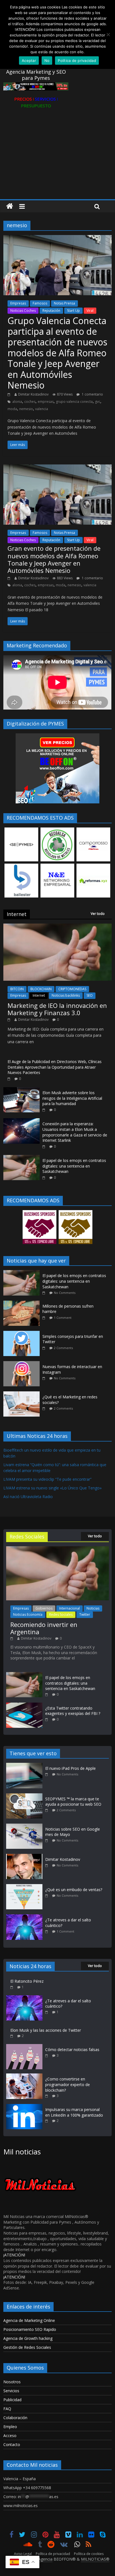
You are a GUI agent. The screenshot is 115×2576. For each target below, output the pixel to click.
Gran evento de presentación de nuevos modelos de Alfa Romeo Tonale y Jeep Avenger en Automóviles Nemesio (54, 559)
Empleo (10, 2427)
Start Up (73, 311)
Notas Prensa (64, 303)
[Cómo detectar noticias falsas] (24, 2047)
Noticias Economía (28, 1614)
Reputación (51, 311)
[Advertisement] (57, 158)
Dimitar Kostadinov (33, 394)
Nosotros (12, 2382)
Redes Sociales (61, 1614)
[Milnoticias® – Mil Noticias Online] (10, 206)
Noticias (93, 1608)
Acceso (10, 2436)
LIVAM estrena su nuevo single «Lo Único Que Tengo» (52, 1488)
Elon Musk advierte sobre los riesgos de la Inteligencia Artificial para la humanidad (72, 1098)
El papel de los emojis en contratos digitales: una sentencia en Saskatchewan (74, 1166)
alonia (17, 402)
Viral (90, 311)
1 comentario (92, 394)
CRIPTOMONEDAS (72, 989)
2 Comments (63, 1348)
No (47, 61)
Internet (39, 995)
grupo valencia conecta (74, 402)
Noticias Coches (23, 311)
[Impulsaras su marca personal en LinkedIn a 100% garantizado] (24, 2107)
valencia (42, 409)
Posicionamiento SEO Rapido (30, 2329)
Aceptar (29, 61)
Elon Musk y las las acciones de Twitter (46, 2030)
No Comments (65, 1293)
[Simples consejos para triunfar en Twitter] (23, 1334)
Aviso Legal (23, 2554)
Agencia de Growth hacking (28, 2338)
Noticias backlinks (66, 995)
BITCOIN (17, 989)
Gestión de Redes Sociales (27, 2347)
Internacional (70, 1608)
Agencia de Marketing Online (29, 2320)
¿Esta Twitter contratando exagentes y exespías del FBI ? (73, 1711)
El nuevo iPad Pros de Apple (70, 1768)
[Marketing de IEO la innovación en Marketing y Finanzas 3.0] (57, 927)
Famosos (40, 303)
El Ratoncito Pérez (27, 1981)
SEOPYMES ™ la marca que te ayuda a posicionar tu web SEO (73, 1802)
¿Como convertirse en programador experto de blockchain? (68, 2084)
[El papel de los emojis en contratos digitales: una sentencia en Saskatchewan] (21, 1158)
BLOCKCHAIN (41, 989)
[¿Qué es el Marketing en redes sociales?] (23, 1394)
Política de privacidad (53, 2554)
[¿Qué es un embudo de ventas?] (26, 1887)
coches (30, 402)
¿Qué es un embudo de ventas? (74, 1890)
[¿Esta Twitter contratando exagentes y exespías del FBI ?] (24, 1705)
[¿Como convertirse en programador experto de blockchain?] (24, 2076)
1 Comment (63, 1318)
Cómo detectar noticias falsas (72, 2050)
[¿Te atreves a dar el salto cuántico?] (26, 1917)
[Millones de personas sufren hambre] (23, 1304)
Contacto (12, 2444)
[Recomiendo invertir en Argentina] (57, 1549)
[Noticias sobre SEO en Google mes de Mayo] (26, 1826)
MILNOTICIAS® (95, 2559)
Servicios (11, 2391)
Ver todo (98, 914)
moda (12, 409)
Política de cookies (89, 2554)
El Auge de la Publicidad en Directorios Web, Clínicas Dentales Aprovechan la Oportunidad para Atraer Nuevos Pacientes (55, 1067)
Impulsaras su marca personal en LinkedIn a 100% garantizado (74, 2112)
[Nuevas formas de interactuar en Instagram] (23, 1364)
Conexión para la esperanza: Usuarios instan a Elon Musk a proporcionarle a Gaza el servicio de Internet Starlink (75, 1132)
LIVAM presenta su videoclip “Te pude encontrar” (47, 1479)
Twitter (85, 1614)
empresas (46, 402)
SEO (90, 995)
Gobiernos (44, 1608)
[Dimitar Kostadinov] (26, 1857)
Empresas (18, 303)
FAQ (7, 2409)
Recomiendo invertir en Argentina (44, 1628)
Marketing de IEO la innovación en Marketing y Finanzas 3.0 (57, 1009)
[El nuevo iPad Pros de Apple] (26, 1765)
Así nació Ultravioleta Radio (28, 1497)
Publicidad (12, 2400)
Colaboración (15, 2418)
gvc (98, 402)
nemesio (26, 409)
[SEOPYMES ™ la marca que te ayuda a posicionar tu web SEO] (26, 1796)
